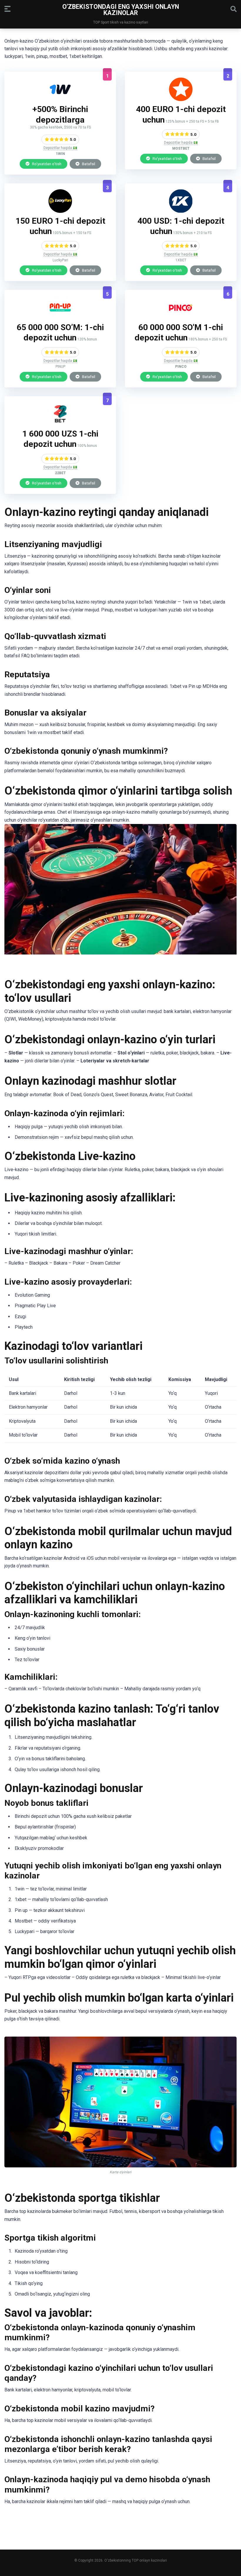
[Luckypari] (60, 211)
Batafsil (88, 164)
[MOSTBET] (181, 100)
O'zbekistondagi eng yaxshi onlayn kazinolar (121, 10)
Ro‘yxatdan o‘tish (46, 164)
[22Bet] (60, 424)
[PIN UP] (60, 318)
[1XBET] (181, 211)
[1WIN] (60, 100)
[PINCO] (181, 318)
